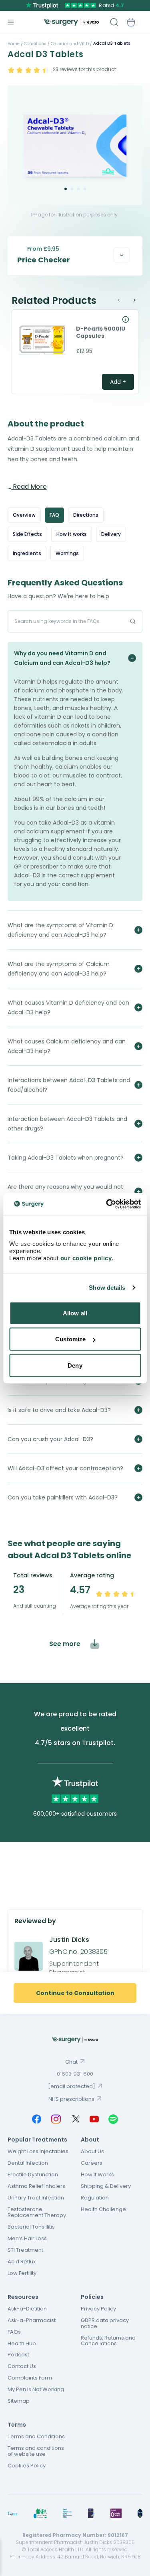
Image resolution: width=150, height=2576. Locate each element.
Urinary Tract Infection (36, 2198)
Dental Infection (28, 2163)
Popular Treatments (37, 2140)
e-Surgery (72, 22)
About (90, 2140)
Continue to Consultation (75, 1993)
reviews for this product (84, 69)
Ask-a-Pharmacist (32, 2320)
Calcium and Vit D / (71, 44)
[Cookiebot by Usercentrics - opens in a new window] (107, 1204)
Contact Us (22, 2366)
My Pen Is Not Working (36, 2389)
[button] (66, 189)
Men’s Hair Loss (27, 2238)
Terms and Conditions (36, 2436)
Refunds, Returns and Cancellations (108, 2341)
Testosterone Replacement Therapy (37, 2212)
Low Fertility (22, 2273)
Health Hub (22, 2343)
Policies (92, 2297)
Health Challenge (103, 2209)
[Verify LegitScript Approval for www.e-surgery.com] (140, 2513)
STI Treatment (25, 2250)
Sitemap (19, 2401)
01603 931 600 (75, 2074)
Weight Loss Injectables (38, 2151)
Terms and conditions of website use (36, 2451)
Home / (15, 44)
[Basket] (131, 22)
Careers (92, 2163)
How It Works (97, 2174)
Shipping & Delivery (106, 2186)
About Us (92, 2151)
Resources (23, 2297)
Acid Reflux (22, 2262)
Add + (118, 382)
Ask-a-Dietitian (27, 2309)
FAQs (14, 2332)
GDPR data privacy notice (105, 2323)
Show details (107, 1288)
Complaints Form (30, 2378)
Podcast (18, 2355)
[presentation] (123, 300)
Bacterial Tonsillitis (31, 2227)
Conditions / (36, 44)
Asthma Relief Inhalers (36, 2186)
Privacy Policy (98, 2309)
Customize (70, 1339)
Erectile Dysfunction (33, 2174)
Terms (17, 2425)
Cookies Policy (27, 2466)
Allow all (75, 1313)
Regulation (95, 2198)
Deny (75, 1365)
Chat (71, 2062)
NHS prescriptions (71, 2099)
